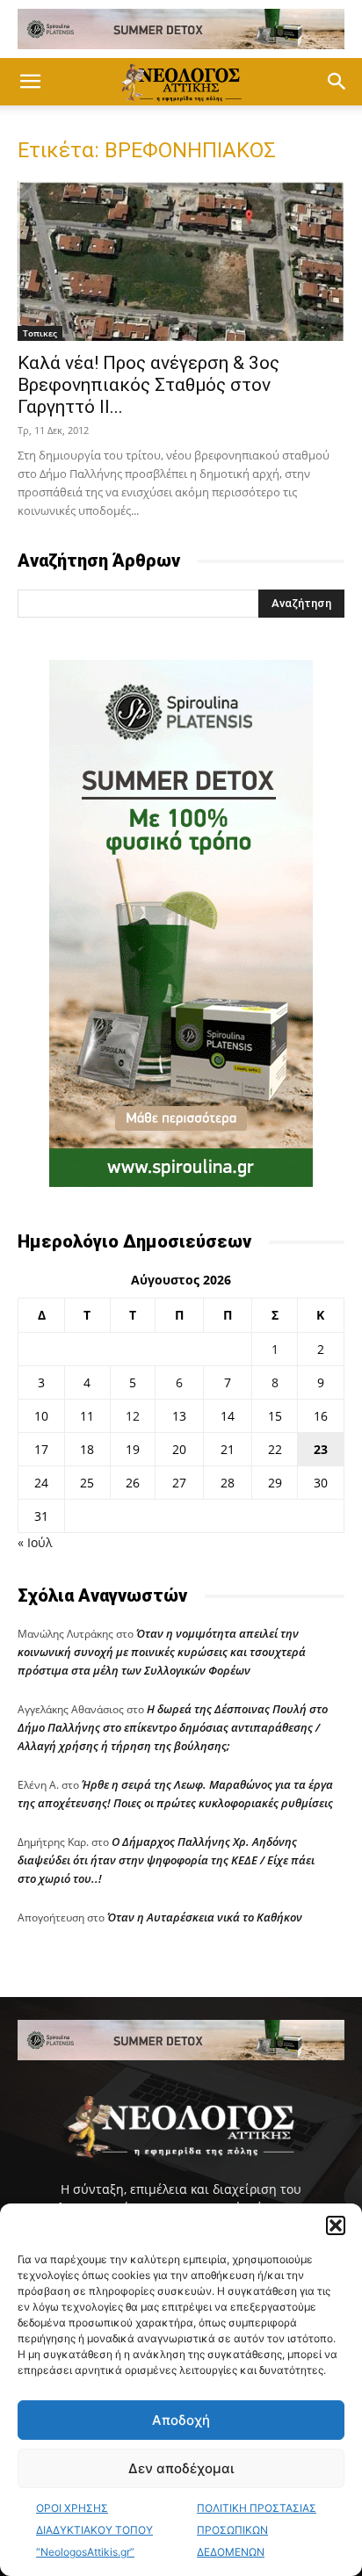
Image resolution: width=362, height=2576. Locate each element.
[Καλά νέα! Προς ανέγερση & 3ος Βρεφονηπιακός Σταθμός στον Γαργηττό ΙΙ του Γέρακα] (181, 261)
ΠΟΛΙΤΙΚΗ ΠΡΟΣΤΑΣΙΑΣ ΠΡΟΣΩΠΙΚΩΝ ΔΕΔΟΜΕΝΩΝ (257, 2530)
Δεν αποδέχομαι (181, 2468)
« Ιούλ (35, 1542)
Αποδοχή (181, 2420)
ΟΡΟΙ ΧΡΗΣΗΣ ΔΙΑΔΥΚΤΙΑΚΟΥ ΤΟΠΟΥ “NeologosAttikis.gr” (94, 2530)
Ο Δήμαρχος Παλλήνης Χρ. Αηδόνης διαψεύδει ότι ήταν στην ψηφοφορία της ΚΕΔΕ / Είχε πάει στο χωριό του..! (166, 1860)
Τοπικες (40, 333)
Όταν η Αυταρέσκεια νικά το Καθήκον (205, 1917)
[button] (336, 2225)
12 (133, 1416)
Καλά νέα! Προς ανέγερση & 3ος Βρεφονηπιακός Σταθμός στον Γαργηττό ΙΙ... (148, 385)
